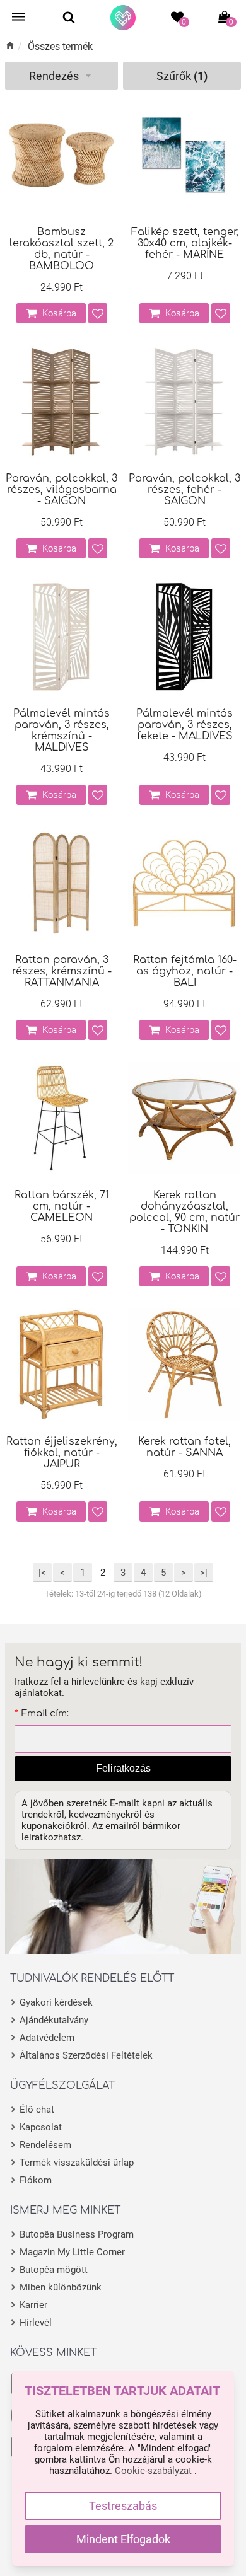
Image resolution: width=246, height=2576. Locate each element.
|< (42, 1573)
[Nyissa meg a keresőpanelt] (69, 17)
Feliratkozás (123, 1768)
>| (204, 1573)
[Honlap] (123, 18)
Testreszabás (123, 2506)
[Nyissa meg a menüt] (18, 17)
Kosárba (59, 313)
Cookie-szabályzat (155, 2471)
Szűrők (182, 76)
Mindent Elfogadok (123, 2539)
